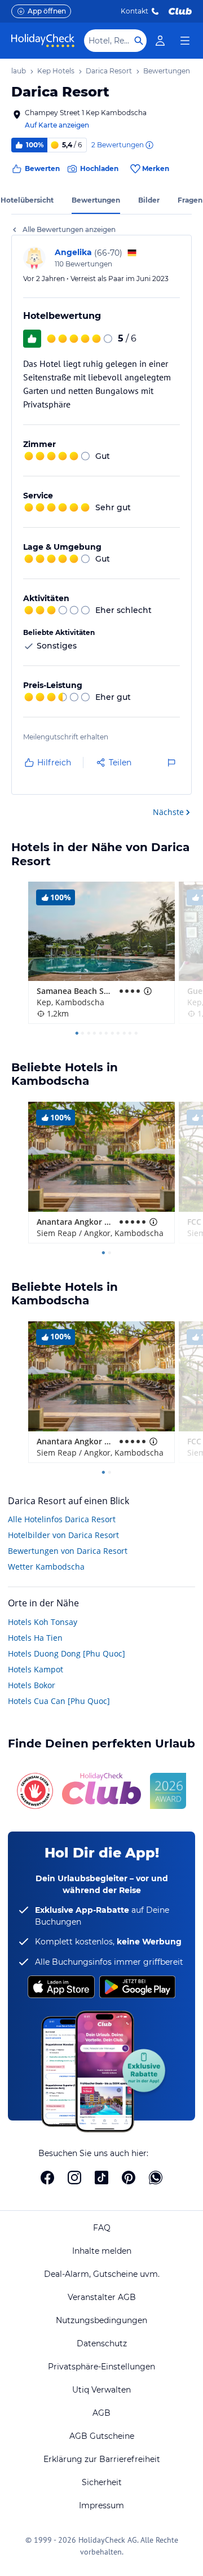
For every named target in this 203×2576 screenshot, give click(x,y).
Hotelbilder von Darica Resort (63, 1535)
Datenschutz (102, 2343)
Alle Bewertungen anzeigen (69, 229)
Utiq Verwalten (101, 2390)
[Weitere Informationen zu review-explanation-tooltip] (149, 145)
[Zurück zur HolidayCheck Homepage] (43, 41)
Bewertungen (96, 200)
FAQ (102, 2228)
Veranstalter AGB (102, 2297)
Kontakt (134, 11)
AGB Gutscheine (102, 2436)
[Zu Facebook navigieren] (47, 2178)
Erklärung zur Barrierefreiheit (102, 2459)
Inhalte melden (102, 2251)
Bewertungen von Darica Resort (68, 1551)
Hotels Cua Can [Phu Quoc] (59, 1701)
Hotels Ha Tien (35, 1638)
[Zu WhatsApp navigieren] (156, 2178)
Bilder (149, 200)
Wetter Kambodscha (46, 1567)
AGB (101, 2413)
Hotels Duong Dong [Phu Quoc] (67, 1653)
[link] (160, 41)
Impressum (101, 2505)
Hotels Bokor (32, 1685)
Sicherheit (102, 2482)
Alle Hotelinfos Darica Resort (62, 1519)
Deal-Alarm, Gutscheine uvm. (102, 2274)
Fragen (190, 200)
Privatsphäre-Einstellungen (101, 2367)
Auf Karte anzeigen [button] (57, 125)
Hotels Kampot (36, 1669)
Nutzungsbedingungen (101, 2320)
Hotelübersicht (27, 200)
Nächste (168, 812)
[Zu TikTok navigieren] (101, 2178)
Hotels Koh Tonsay (43, 1622)
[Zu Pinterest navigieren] (129, 2178)
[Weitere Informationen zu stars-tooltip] (147, 991)
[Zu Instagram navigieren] (74, 2178)
